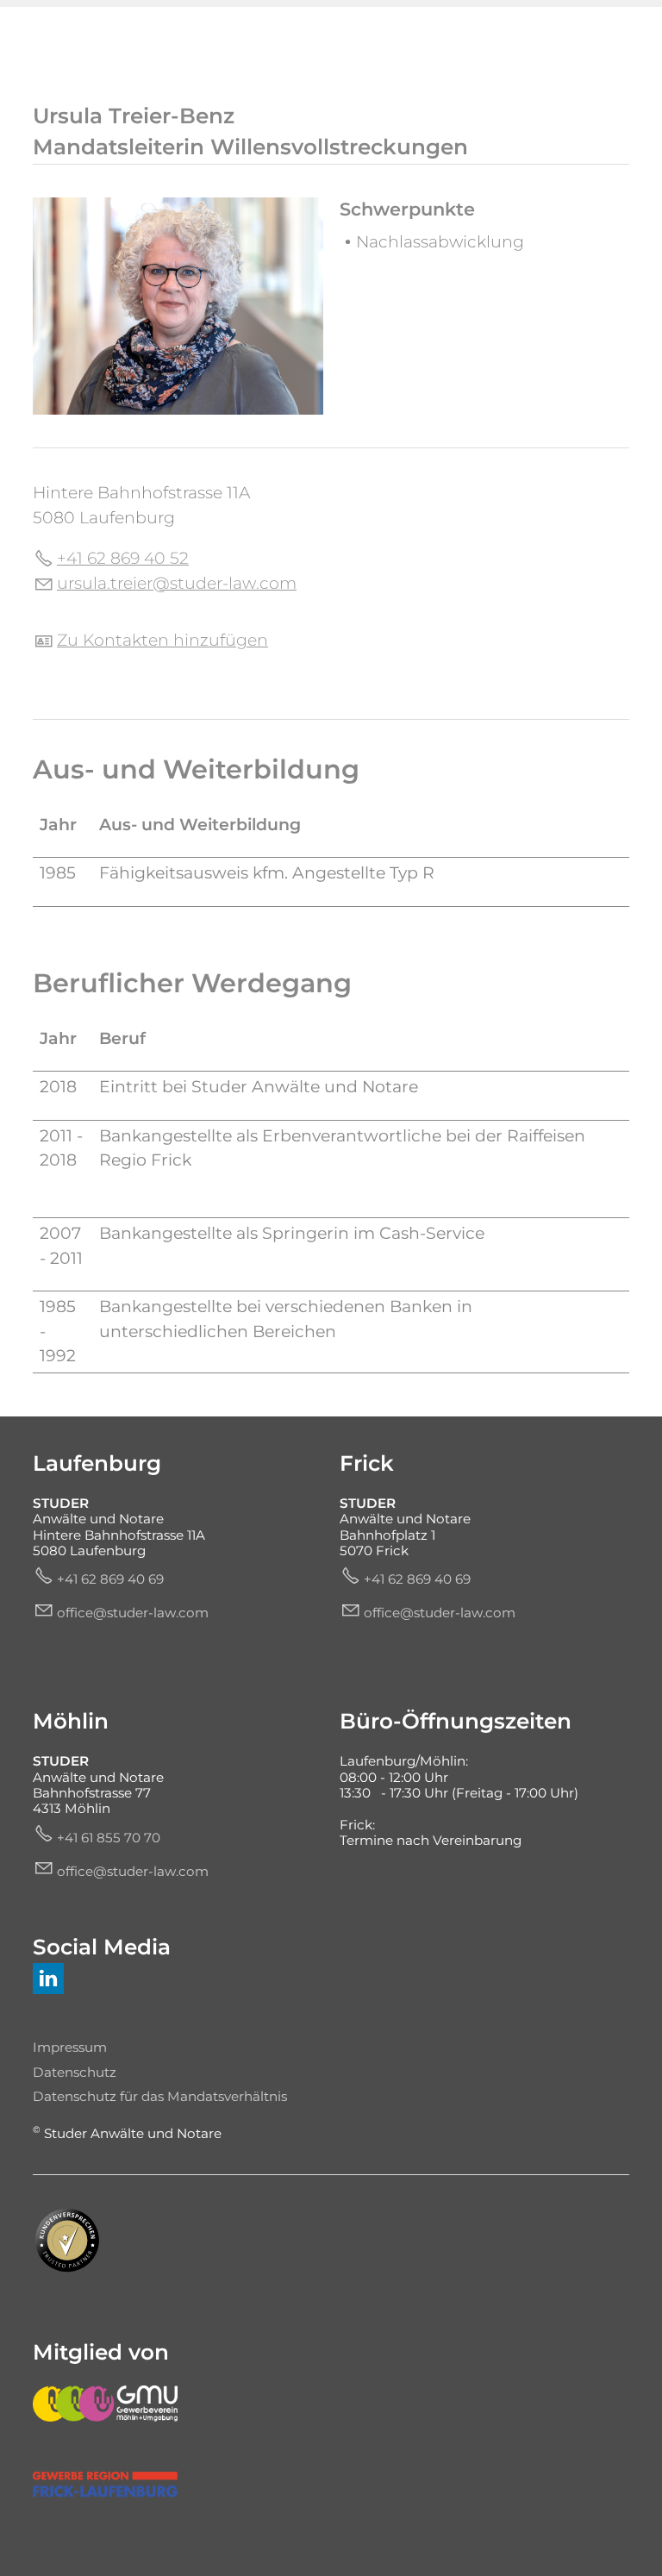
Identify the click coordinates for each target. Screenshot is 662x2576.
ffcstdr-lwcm (137, 1613)
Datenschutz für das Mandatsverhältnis (160, 2096)
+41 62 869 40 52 (123, 558)
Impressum (70, 2047)
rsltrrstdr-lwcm (182, 583)
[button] (48, 1979)
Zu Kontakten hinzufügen (162, 640)
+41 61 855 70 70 (109, 1838)
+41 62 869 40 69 (110, 1579)
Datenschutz (75, 2072)
